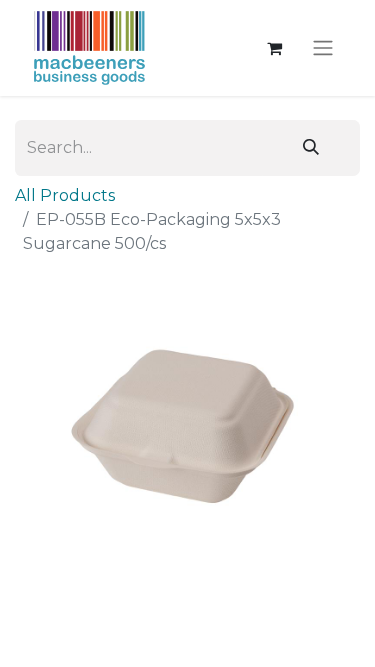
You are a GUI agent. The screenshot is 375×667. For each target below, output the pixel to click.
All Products (65, 195)
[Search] (311, 148)
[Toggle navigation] (323, 48)
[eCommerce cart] (274, 48)
